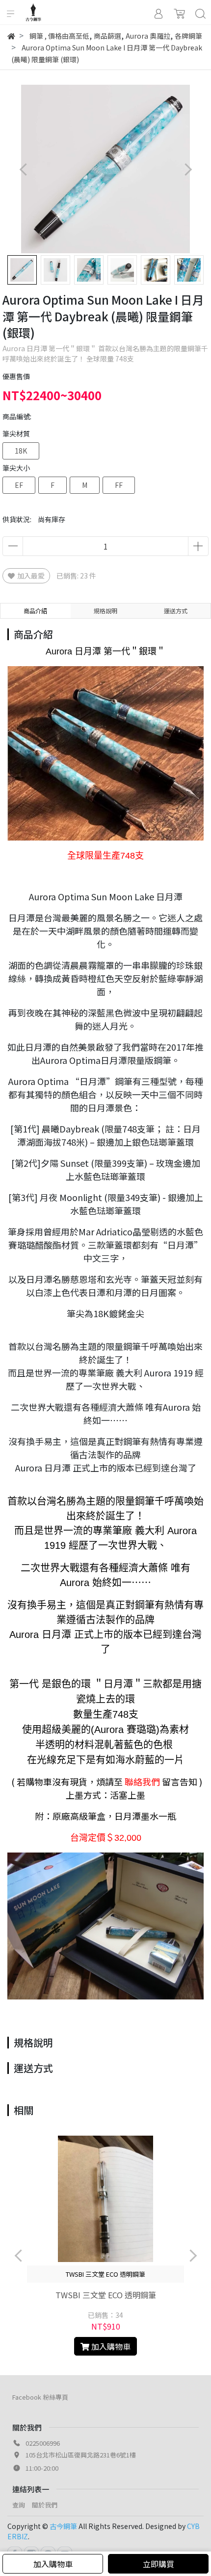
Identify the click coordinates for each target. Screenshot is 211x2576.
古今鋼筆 (63, 2526)
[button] (188, 169)
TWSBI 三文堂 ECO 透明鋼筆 (106, 2295)
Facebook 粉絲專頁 (40, 2397)
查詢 (19, 2505)
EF (19, 485)
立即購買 (158, 2564)
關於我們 (45, 2505)
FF (119, 485)
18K (21, 451)
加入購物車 (53, 2564)
